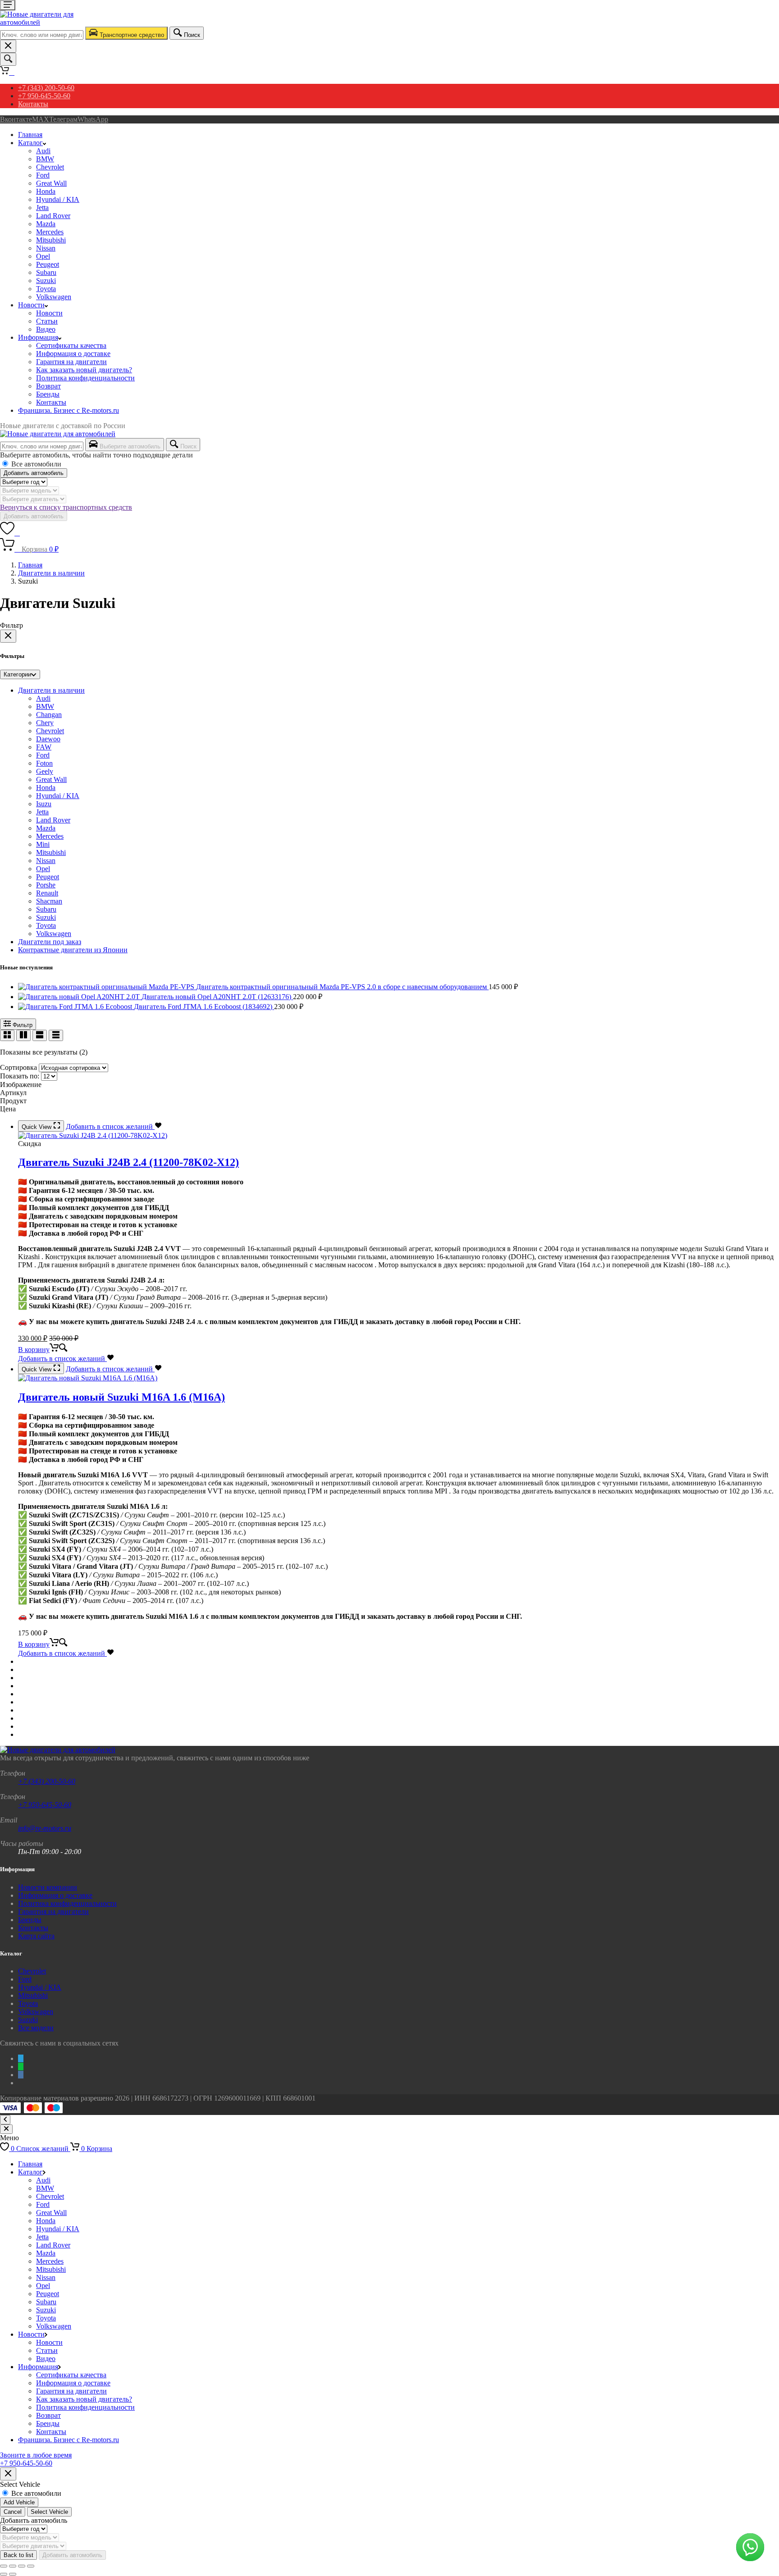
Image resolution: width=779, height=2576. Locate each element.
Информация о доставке (73, 354)
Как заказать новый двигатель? (84, 370)
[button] (43, 1350)
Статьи (47, 321)
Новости (31, 305)
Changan (49, 715)
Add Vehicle (19, 2502)
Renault (47, 893)
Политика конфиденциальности (85, 378)
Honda (46, 191)
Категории (17, 674)
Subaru (46, 272)
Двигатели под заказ (50, 942)
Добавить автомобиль (34, 473)
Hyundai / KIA (58, 199)
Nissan (46, 248)
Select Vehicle (49, 2512)
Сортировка (18, 1067)
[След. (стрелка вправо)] (13, 2574)
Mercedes (50, 232)
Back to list (18, 2555)
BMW (45, 159)
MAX (41, 119)
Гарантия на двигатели (71, 362)
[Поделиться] (22, 2566)
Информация (38, 337)
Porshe (46, 885)
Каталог (30, 143)
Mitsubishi (51, 240)
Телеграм (63, 119)
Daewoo (48, 739)
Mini (43, 844)
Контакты (33, 104)
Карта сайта (36, 1936)
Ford (43, 175)
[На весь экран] (13, 2566)
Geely (45, 771)
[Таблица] (56, 1035)
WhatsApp (93, 119)
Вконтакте (16, 119)
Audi (43, 151)
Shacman (49, 901)
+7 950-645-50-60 (44, 96)
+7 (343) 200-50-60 (46, 88)
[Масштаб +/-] (4, 2566)
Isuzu (44, 804)
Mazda (46, 224)
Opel (43, 256)
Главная (30, 135)
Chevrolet (50, 167)
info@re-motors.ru (45, 1828)
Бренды (48, 394)
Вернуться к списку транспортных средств (66, 507)
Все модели (36, 2028)
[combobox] (42, 35)
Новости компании (48, 1887)
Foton (44, 763)
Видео (46, 329)
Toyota (46, 289)
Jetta (42, 208)
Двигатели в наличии (51, 573)
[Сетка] (7, 1035)
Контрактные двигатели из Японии (73, 950)
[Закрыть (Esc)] (31, 2566)
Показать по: (20, 1076)
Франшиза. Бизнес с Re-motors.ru (69, 410)
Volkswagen (54, 297)
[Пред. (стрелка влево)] (4, 2574)
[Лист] (40, 1035)
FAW (44, 747)
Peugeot (48, 264)
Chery (45, 723)
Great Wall (51, 183)
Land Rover (53, 216)
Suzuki (46, 281)
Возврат (48, 386)
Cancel (13, 2512)
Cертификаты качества (71, 345)
